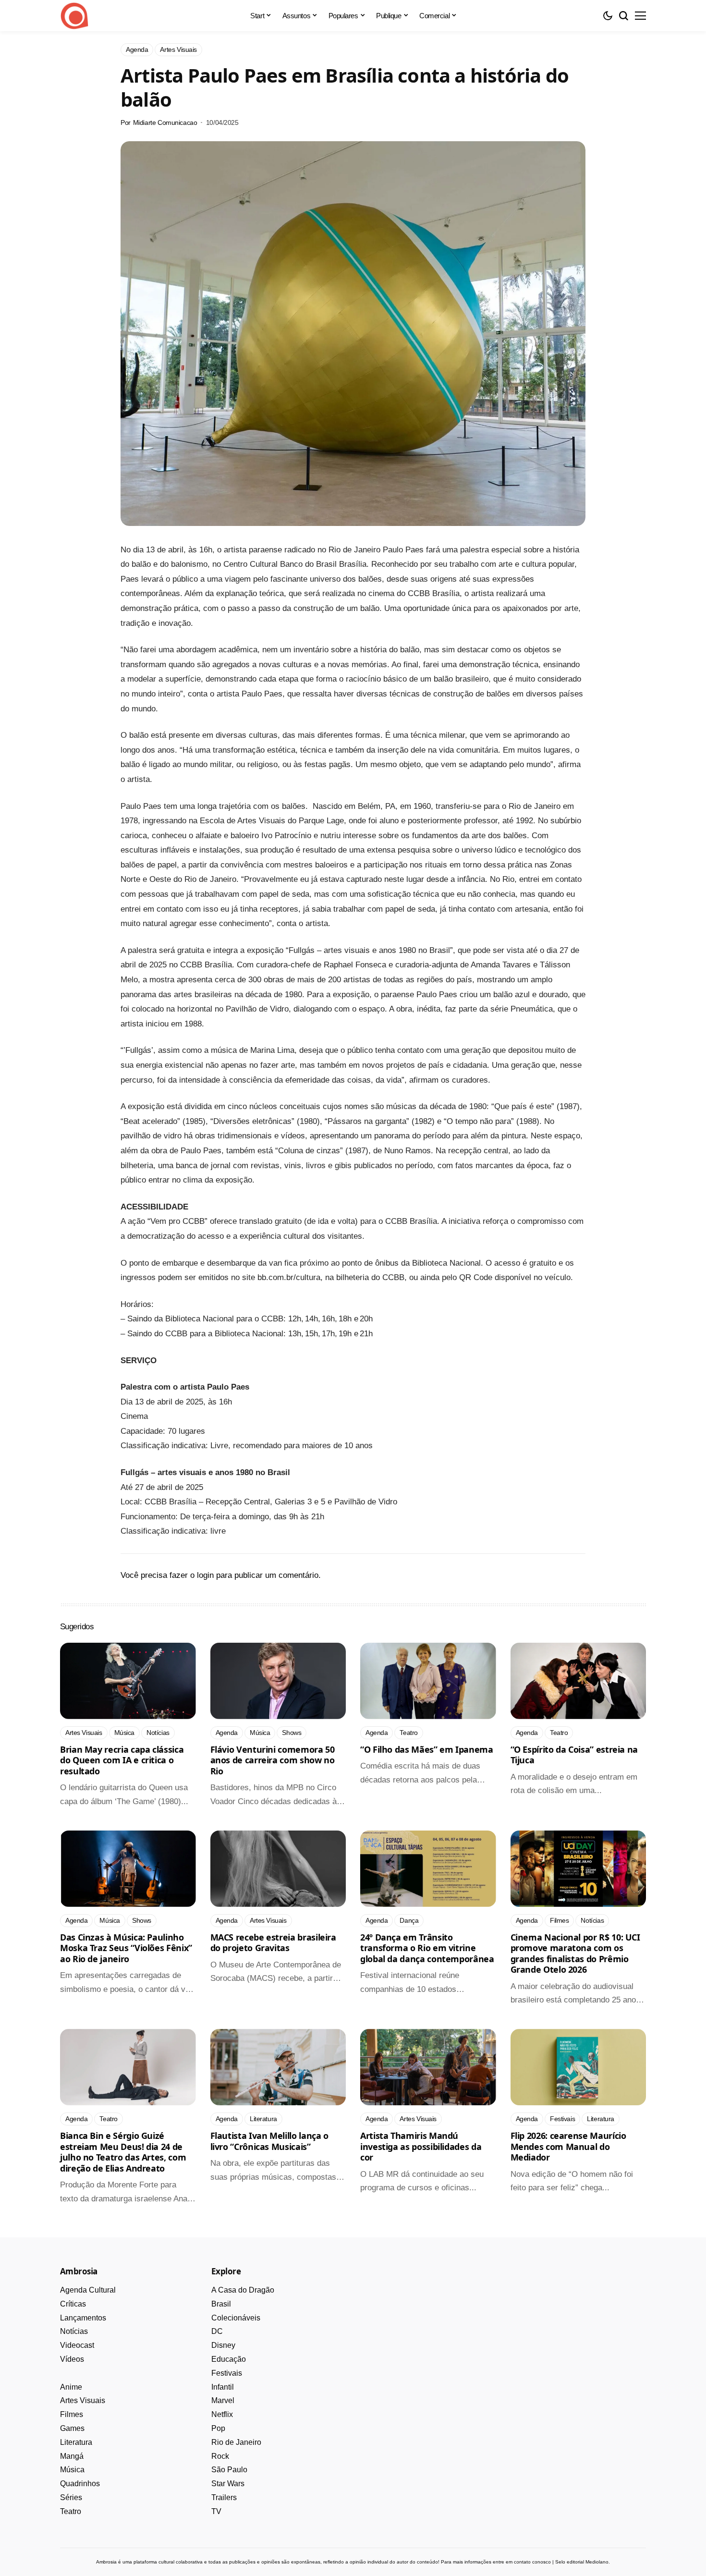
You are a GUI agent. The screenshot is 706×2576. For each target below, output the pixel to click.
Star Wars (228, 2484)
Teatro (71, 2511)
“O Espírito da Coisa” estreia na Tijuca (574, 1755)
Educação (229, 2359)
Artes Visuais (83, 2400)
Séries (71, 2497)
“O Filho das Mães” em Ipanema (427, 1749)
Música (72, 2470)
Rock (220, 2456)
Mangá (72, 2456)
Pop (218, 2428)
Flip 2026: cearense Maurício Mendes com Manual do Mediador (568, 2146)
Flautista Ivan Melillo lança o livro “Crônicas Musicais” (269, 2141)
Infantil (223, 2387)
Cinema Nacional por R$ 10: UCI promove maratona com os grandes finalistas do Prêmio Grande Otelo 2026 (575, 1953)
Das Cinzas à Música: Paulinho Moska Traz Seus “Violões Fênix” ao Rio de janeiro (126, 1948)
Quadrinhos (80, 2484)
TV (216, 2511)
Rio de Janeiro (236, 2442)
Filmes (72, 2414)
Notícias (74, 2331)
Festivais (227, 2373)
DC (217, 2331)
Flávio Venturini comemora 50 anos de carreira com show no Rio (273, 1760)
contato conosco (532, 2562)
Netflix (222, 2414)
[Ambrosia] (74, 16)
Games (72, 2428)
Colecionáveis (236, 2318)
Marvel (223, 2400)
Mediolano (597, 2562)
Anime (71, 2387)
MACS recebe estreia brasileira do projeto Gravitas (273, 1943)
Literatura (76, 2442)
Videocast (77, 2345)
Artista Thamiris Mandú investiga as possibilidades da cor (421, 2146)
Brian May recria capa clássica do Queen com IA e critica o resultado (122, 1760)
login (205, 1575)
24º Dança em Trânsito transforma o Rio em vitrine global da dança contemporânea (427, 1948)
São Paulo (229, 2470)
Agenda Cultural (88, 2290)
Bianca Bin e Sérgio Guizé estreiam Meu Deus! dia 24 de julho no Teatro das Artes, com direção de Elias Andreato (123, 2152)
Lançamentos (83, 2318)
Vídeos (72, 2359)
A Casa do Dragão (243, 2290)
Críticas (73, 2304)
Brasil (221, 2304)
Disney (223, 2345)
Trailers (224, 2497)
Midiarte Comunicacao (165, 122)
